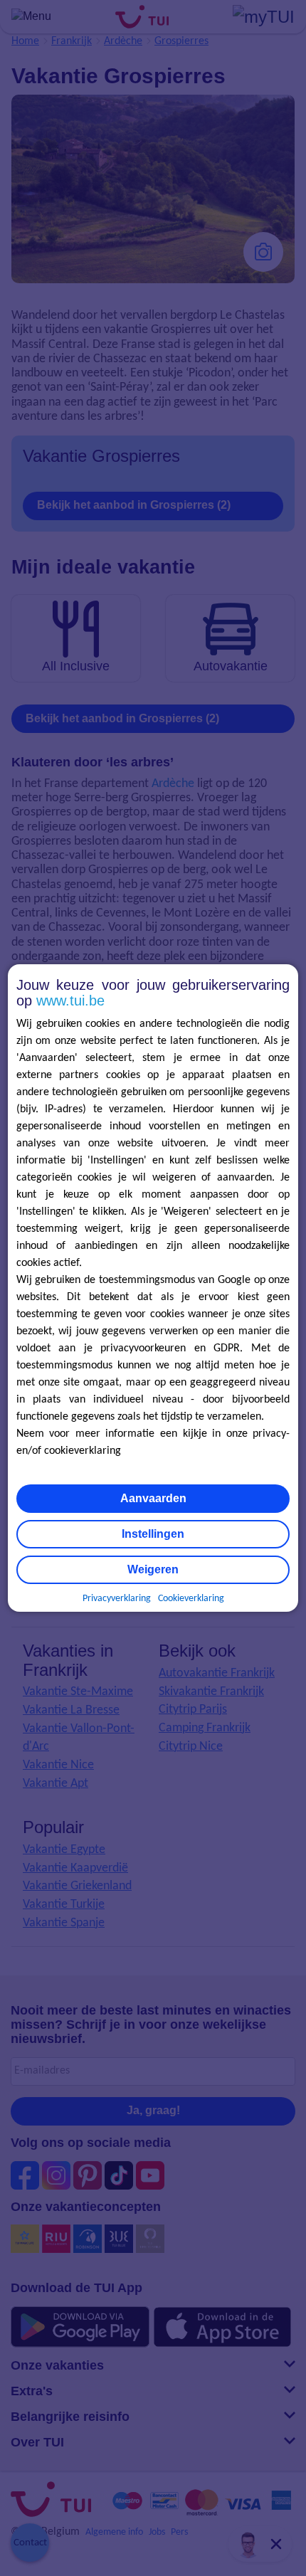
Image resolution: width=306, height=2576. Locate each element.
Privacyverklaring (117, 1599)
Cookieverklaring (191, 1599)
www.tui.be (70, 1001)
